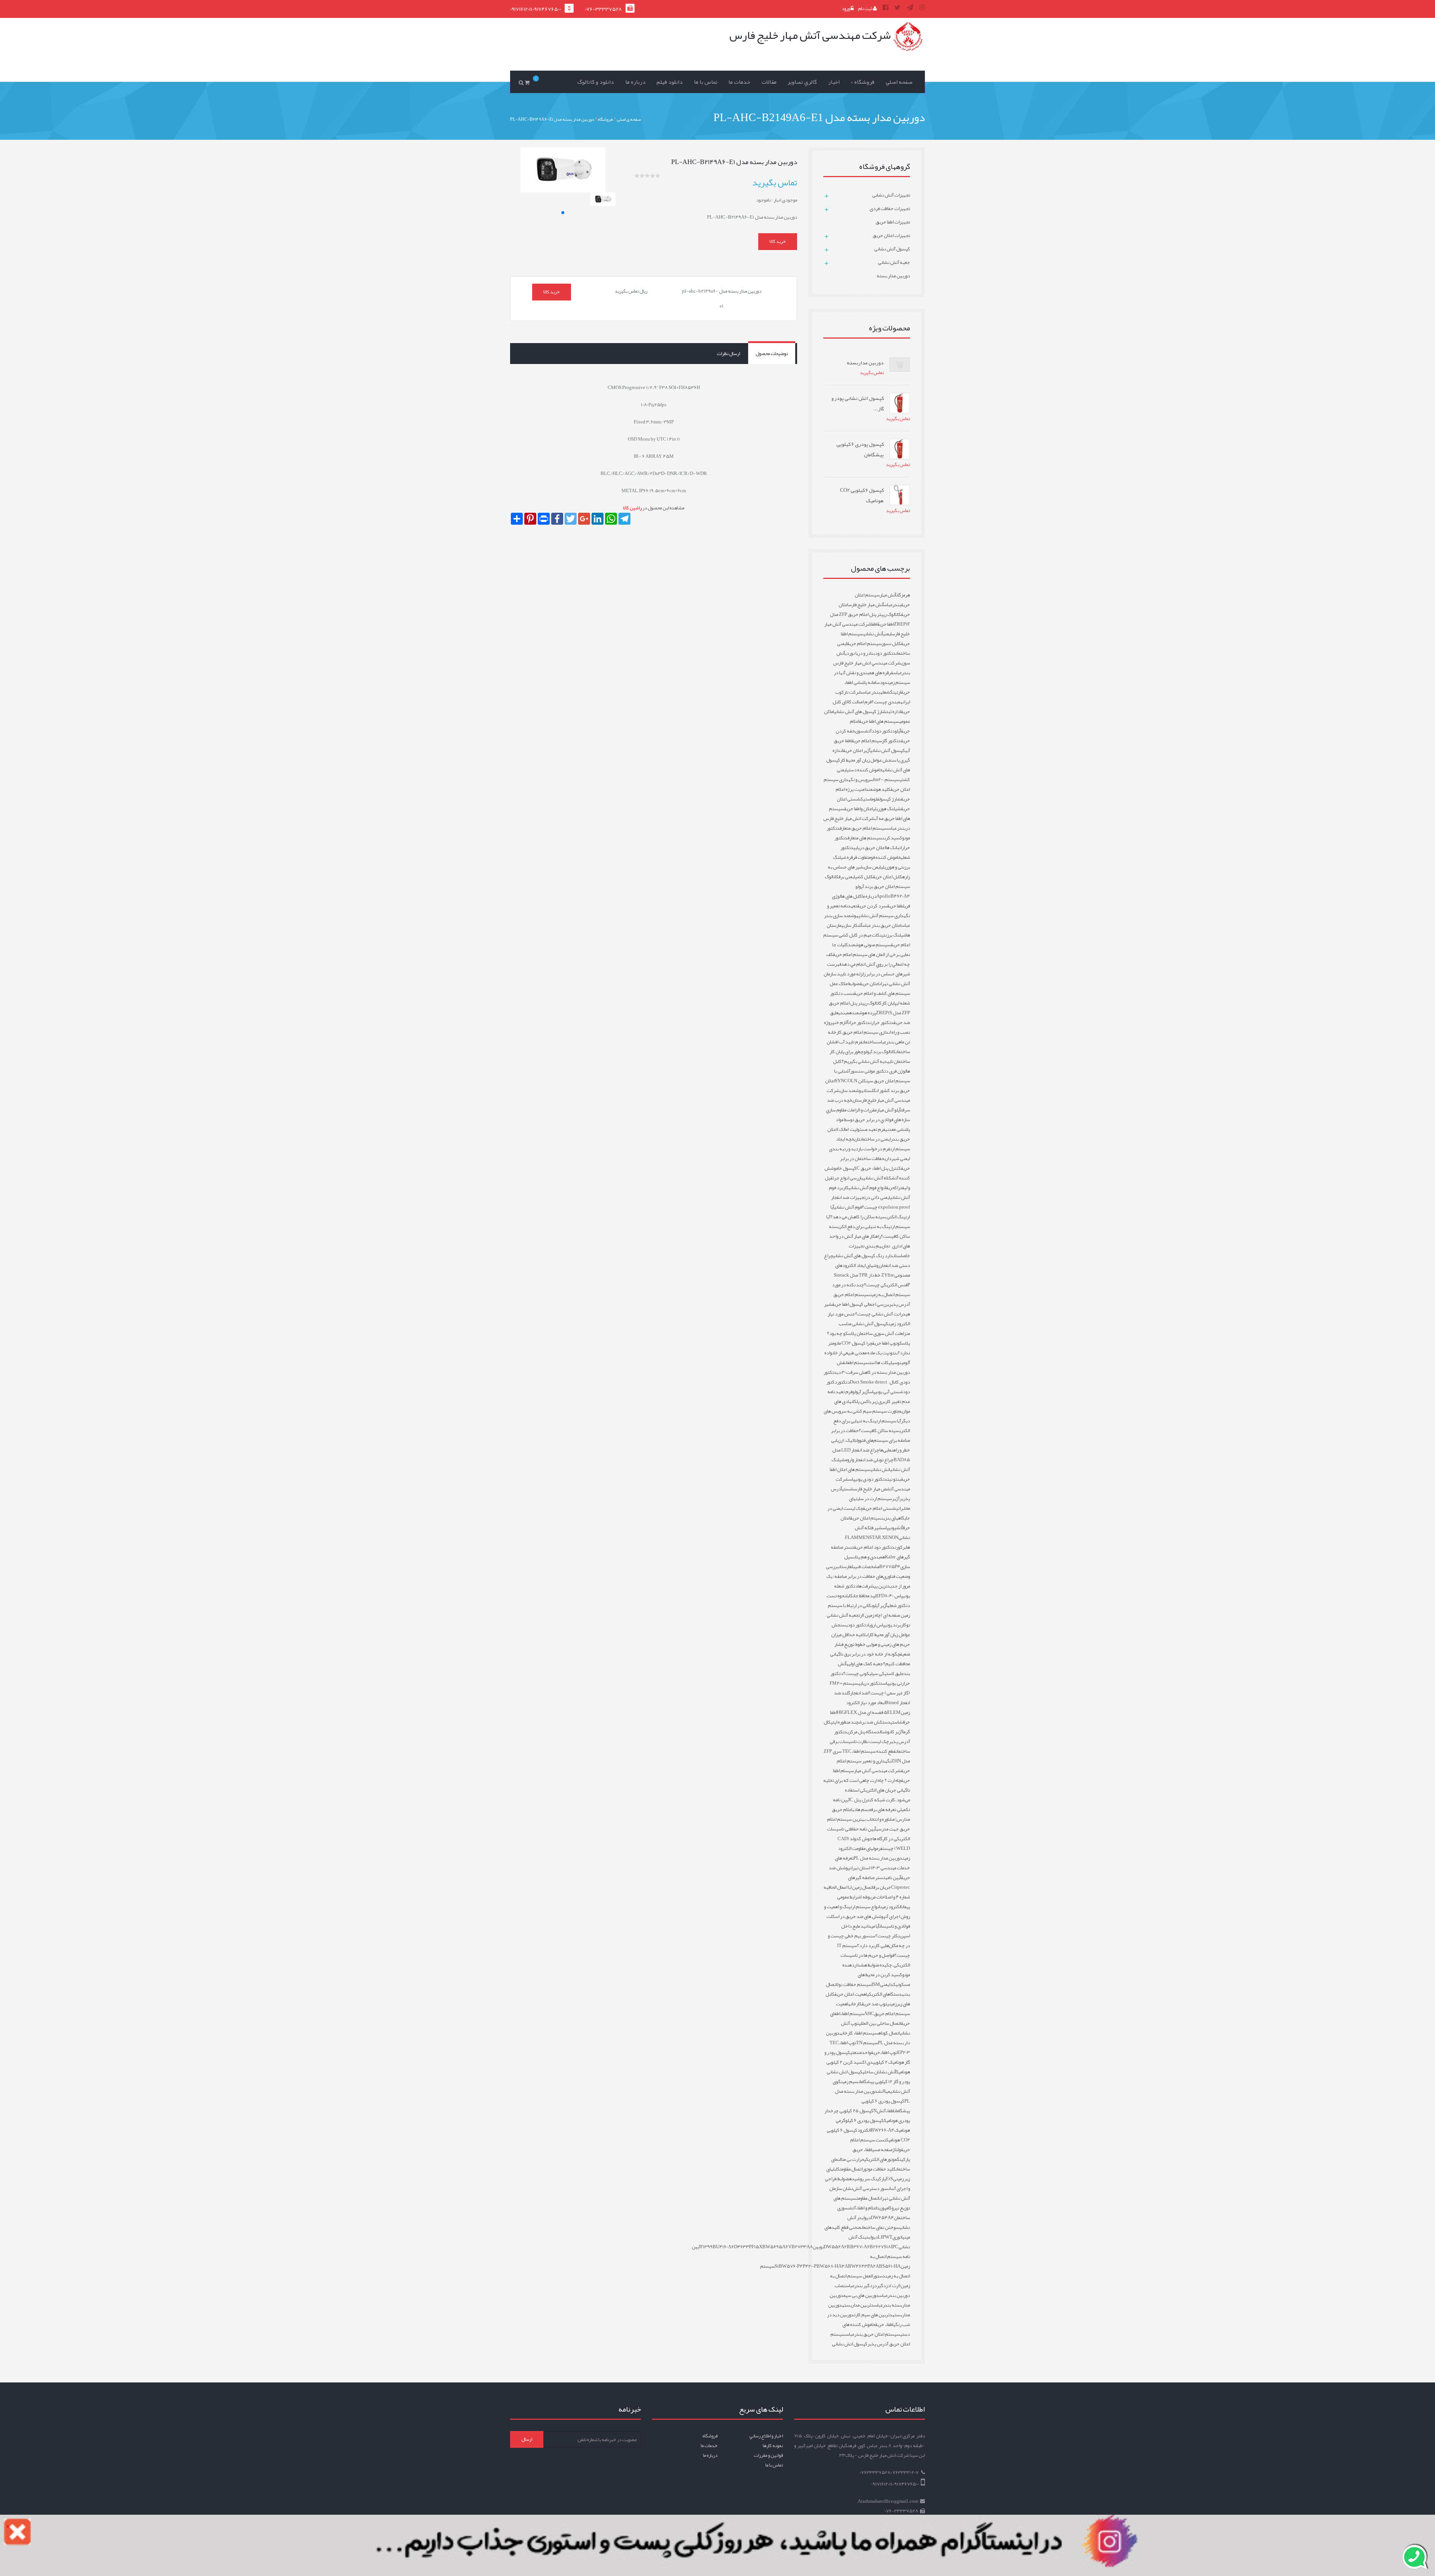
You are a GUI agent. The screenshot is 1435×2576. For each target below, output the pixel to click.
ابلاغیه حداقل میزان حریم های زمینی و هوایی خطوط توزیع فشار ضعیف (871, 1644)
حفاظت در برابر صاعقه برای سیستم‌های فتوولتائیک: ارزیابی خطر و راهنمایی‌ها (871, 1440)
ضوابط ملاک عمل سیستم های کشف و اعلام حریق (870, 988)
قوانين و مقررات (768, 2455)
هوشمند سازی (851, 1090)
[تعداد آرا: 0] (637, 176)
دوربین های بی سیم (861, 2295)
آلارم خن (841, 1022)
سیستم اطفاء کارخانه (859, 2033)
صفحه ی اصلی (629, 119)
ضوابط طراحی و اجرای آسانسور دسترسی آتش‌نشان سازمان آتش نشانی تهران (867, 2188)
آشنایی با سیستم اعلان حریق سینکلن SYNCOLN (872, 1076)
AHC (869, 2014)
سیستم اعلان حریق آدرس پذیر (870, 2339)
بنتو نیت (894, 1479)
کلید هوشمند (878, 789)
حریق (890, 1188)
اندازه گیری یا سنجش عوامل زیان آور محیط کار (871, 755)
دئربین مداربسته (858, 2305)
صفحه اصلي (899, 82)
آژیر (896, 1499)
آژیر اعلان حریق (857, 750)
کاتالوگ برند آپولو (880, 1052)
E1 (888, 2179)
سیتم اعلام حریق (867, 741)
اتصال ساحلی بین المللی (880, 2023)
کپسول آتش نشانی (888, 750)
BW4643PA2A (863, 2266)
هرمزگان (903, 595)
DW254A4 (882, 2218)
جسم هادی (862, 1810)
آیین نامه (893, 1878)
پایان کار (889, 1003)
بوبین (818, 2247)
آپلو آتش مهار (889, 1110)
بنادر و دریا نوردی (860, 653)
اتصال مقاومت (851, 2169)
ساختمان (870, 1042)
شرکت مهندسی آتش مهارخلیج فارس (868, 1095)
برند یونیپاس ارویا (885, 1625)
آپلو (898, 731)
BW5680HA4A (832, 2266)
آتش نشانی (873, 634)
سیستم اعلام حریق (864, 644)
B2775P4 (890, 1567)
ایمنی (887, 634)
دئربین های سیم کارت (873, 2315)
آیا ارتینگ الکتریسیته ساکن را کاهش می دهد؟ (870, 1212)
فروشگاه (710, 2436)
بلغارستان (847, 1567)
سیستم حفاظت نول (854, 1984)
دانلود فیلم (670, 82)
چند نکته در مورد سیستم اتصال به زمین (871, 1290)
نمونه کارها (773, 2446)
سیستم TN (867, 2043)
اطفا (874, 624)
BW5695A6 (775, 2247)
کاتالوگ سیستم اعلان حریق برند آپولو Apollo (867, 886)
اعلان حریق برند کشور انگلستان (868, 1086)
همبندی (845, 1013)
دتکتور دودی (857, 1625)
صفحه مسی (882, 2150)
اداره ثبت (894, 712)
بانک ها (892, 848)
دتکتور (843, 1382)
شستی (848, 1489)
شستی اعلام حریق (879, 1508)
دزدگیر (883, 2286)
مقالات (769, 82)
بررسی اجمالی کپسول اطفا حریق (861, 1304)
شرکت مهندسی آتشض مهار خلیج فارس (873, 1484)
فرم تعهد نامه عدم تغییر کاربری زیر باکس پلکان (869, 1397)
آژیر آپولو (861, 1392)
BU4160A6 (723, 2247)
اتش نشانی (880, 1469)
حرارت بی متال (852, 2159)
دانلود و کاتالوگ (596, 82)
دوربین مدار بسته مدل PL (878, 1858)
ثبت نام (865, 9)
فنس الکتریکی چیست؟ (886, 1285)
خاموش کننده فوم (885, 857)
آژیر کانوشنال (891, 1732)
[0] (528, 82)
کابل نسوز (891, 644)
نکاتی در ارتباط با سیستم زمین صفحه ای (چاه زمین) (869, 1610)
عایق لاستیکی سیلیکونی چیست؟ (873, 1673)
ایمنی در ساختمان (875, 1139)
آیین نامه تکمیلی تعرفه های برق (871, 1805)
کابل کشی (864, 877)
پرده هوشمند (864, 1013)
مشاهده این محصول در (654, 508)
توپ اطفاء (848, 2043)
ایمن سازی (872, 867)
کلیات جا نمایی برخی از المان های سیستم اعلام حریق (871, 950)
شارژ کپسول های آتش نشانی (860, 712)
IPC (895, 2247)
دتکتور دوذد (883, 731)
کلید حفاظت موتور (879, 2169)
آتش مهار (888, 595)
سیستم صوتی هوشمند (869, 945)
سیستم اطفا (858, 1363)
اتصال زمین (863, 1887)
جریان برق (882, 1887)
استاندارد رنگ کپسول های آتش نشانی (868, 1256)
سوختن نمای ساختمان (880, 2227)
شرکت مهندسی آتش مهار (877, 1771)
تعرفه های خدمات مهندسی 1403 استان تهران (872, 1863)
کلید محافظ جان (866, 1596)
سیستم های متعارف (865, 838)
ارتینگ (896, 692)
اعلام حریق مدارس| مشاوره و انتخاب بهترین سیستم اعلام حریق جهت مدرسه (868, 1819)
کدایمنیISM (884, 1984)
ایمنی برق (847, 877)
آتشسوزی (863, 731)
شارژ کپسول (890, 799)
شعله (885, 692)
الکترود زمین (891, 1907)
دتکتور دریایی (871, 1683)
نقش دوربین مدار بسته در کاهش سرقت (873, 1367)
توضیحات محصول (772, 354)
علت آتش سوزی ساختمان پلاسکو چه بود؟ (865, 1333)
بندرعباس (892, 605)
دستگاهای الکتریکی (884, 1994)
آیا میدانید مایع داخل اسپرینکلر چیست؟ (876, 1931)
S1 (777, 2266)
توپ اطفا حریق (885, 1343)
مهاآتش (884, 2091)
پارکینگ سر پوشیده (867, 2179)
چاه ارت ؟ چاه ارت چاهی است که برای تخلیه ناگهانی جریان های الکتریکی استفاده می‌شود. (867, 1790)
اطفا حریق (886, 624)
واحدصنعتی (861, 2052)
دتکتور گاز (891, 741)
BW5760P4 (791, 2266)
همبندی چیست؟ (887, 702)
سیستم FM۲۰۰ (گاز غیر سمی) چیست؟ (870, 1688)
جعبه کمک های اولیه (865, 1664)
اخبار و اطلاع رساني (766, 2436)
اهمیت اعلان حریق (851, 1994)
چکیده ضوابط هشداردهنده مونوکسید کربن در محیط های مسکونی (876, 1975)
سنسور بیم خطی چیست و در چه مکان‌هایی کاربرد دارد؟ (869, 1941)
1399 (708, 2247)
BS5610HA (890, 2266)
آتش (899, 1528)
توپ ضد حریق (874, 2004)
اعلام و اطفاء (866, 2208)
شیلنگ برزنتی (894, 935)
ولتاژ (897, 2150)
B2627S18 (880, 2247)
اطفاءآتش (885, 2111)
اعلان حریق (870, 984)
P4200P (810, 2266)
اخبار (834, 82)
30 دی (841, 1372)
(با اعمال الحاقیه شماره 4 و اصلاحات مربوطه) (867, 1892)
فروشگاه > (862, 82)
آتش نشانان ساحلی (879, 2072)
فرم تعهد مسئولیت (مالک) (861, 1129)
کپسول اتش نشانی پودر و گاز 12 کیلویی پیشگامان (868, 2077)
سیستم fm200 (886, 780)
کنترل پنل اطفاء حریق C (879, 1168)
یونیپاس (889, 1528)
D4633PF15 (746, 2247)
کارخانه (855, 2004)
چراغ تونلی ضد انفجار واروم (869, 1460)
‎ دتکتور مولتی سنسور (870, 1071)
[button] (563, 213)
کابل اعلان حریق (888, 877)
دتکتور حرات (859, 1022)
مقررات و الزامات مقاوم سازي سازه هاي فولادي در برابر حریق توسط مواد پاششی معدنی (868, 1120)
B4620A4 (900, 896)
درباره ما (635, 82)
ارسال (527, 2439)
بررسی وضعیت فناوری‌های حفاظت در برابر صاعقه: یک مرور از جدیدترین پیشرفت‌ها (868, 1576)
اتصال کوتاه (889, 2033)
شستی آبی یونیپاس (886, 1392)
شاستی (897, 1722)
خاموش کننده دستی (865, 770)
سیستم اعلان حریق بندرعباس (873, 2334)
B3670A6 (860, 2247)
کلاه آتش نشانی (877, 1178)
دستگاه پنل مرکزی (863, 1732)
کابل (849, 1596)
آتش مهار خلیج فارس (866, 605)
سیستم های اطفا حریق (879, 721)
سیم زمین (850, 2082)
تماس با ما (706, 82)
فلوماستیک (870, 799)
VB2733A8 (800, 2247)
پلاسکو (904, 1343)
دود (883, 682)
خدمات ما (739, 82)
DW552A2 (835, 2247)
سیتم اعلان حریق (866, 1518)
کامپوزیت (884, 2208)
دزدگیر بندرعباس (861, 2286)
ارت (861, 1615)
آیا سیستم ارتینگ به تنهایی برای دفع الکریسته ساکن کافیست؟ (868, 1227)
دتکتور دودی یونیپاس (868, 1479)
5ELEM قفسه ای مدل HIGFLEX (869, 1712)
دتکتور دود (885, 653)
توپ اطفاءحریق (884, 2052)
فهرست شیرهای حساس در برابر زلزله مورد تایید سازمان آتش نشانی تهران (867, 974)
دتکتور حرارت (882, 1022)
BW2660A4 (882, 2130)
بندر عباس (871, 692)
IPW (885, 2237)
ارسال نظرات (728, 354)
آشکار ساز (854, 925)
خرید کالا (778, 241)
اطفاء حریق (884, 2324)
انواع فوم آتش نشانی (867, 1188)
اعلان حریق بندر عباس (882, 925)
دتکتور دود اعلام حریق (874, 1547)
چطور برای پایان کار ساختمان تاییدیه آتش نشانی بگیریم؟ (870, 1056)
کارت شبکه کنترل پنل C (872, 1800)
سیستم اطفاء (852, 2014)
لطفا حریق (896, 906)
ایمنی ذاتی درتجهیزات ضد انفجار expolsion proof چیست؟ (871, 1202)
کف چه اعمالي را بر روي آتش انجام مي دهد (868, 959)
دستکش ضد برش (874, 1722)
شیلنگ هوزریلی (887, 809)
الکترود (864, 2130)
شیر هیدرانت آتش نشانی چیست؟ (867, 1309)
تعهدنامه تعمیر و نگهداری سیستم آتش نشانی (868, 911)
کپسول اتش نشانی (850, 2344)
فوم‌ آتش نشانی (848, 1207)
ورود (846, 9)
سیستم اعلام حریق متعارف (864, 828)
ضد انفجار (859, 1693)
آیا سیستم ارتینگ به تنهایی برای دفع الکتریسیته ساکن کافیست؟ (872, 1426)
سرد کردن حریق (872, 906)
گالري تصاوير (802, 82)
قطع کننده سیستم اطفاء (874, 1751)
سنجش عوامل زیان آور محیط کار (871, 1630)
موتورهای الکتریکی (880, 2159)
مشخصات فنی (867, 1567)
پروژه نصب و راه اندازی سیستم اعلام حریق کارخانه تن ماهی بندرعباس (867, 1032)
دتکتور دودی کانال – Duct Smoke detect (867, 1377)
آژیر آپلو (880, 1605)
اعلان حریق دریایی (870, 848)
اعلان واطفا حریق (859, 809)
